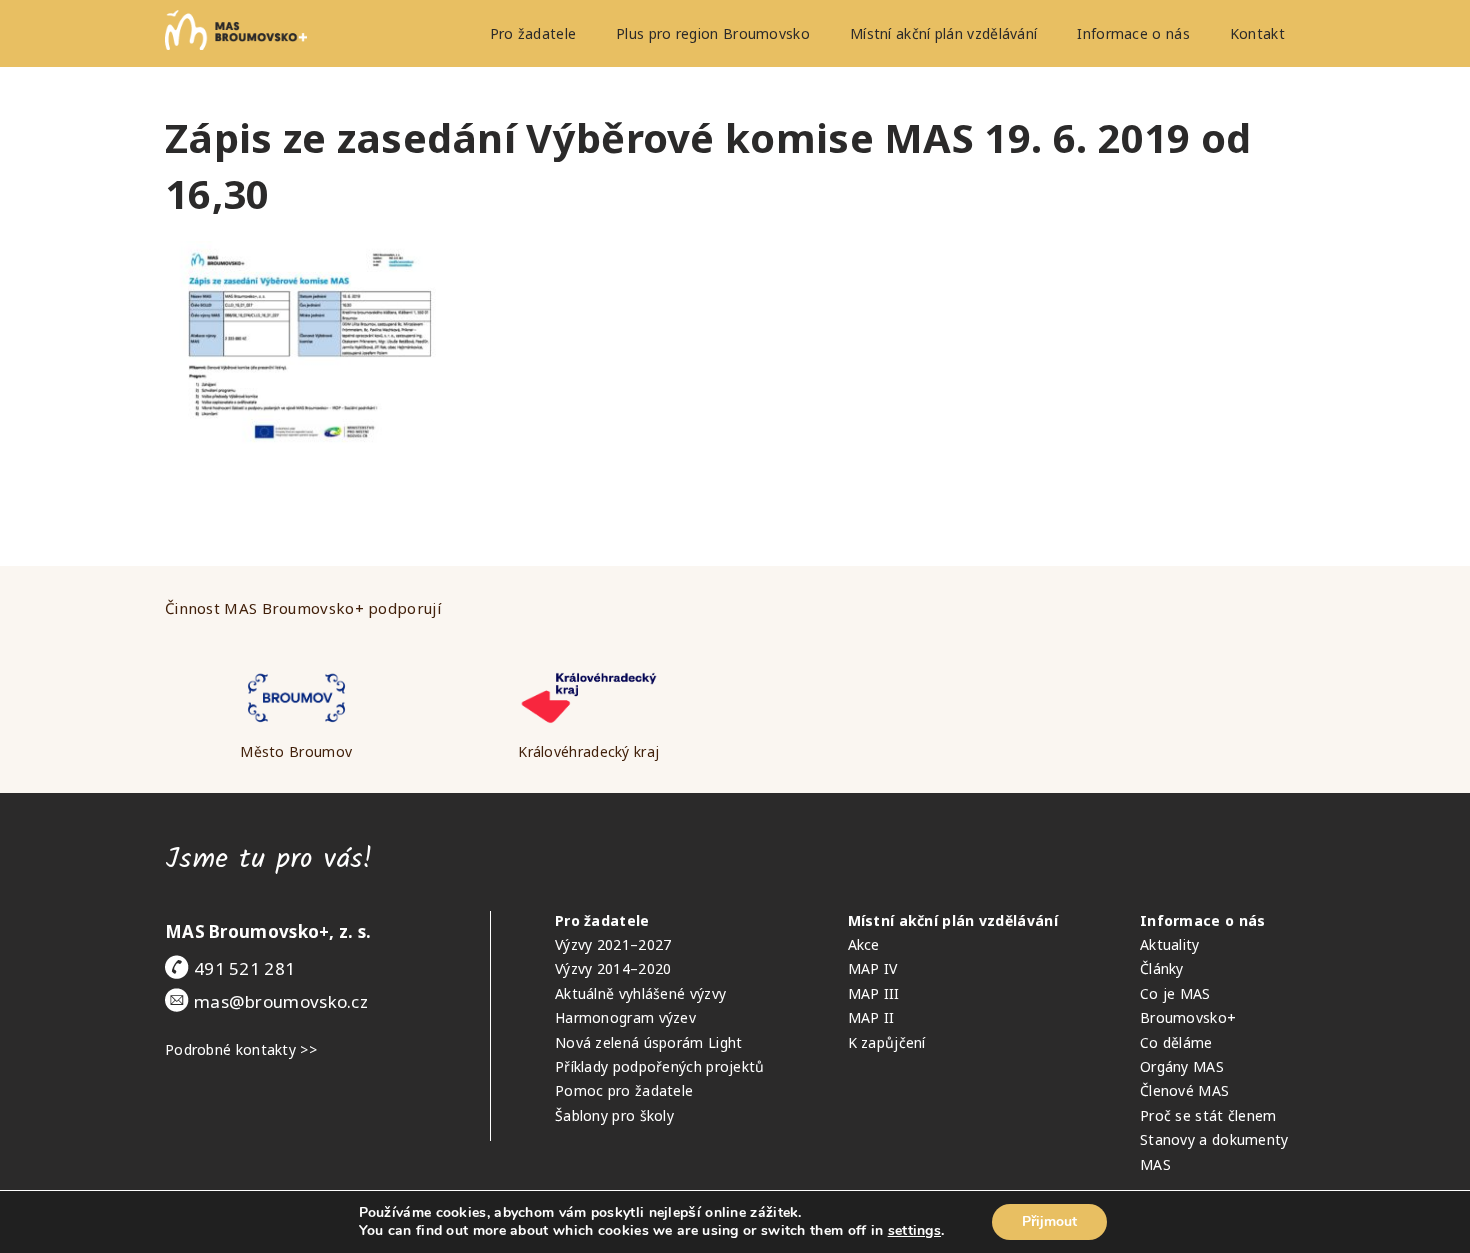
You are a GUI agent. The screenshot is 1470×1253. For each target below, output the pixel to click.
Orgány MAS (1182, 1066)
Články (1162, 968)
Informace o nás (1133, 33)
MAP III (874, 993)
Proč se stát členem (1208, 1115)
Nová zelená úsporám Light (649, 1042)
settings (914, 1231)
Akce (864, 944)
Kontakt (1257, 33)
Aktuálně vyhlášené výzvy (640, 993)
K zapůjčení (887, 1042)
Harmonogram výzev (625, 1017)
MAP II (871, 1017)
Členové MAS (1184, 1090)
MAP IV (873, 968)
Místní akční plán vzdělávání (943, 33)
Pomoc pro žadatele (624, 1090)
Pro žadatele (533, 33)
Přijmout (1049, 1221)
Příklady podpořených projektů (660, 1066)
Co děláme (1176, 1042)
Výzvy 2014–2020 (613, 968)
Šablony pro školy (614, 1115)
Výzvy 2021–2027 (613, 944)
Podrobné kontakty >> (241, 1049)
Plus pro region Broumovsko (713, 33)
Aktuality (1170, 944)
